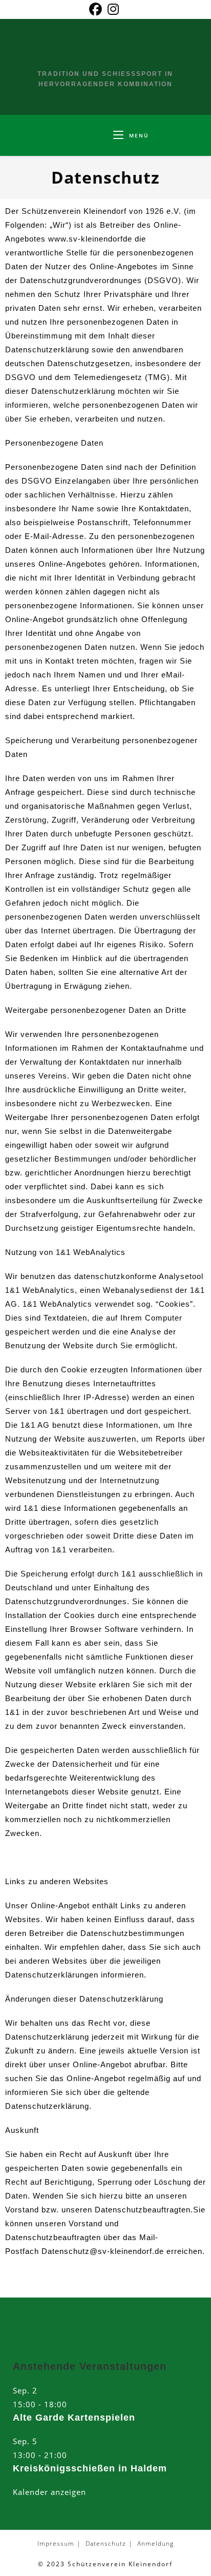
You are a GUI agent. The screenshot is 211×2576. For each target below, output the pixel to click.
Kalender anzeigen (49, 2492)
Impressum (56, 2543)
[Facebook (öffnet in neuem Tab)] (97, 9)
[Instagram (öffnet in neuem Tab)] (113, 9)
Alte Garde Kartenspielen (74, 2418)
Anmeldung (155, 2543)
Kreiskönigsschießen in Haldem (90, 2468)
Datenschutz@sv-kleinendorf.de (103, 2251)
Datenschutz (106, 2543)
